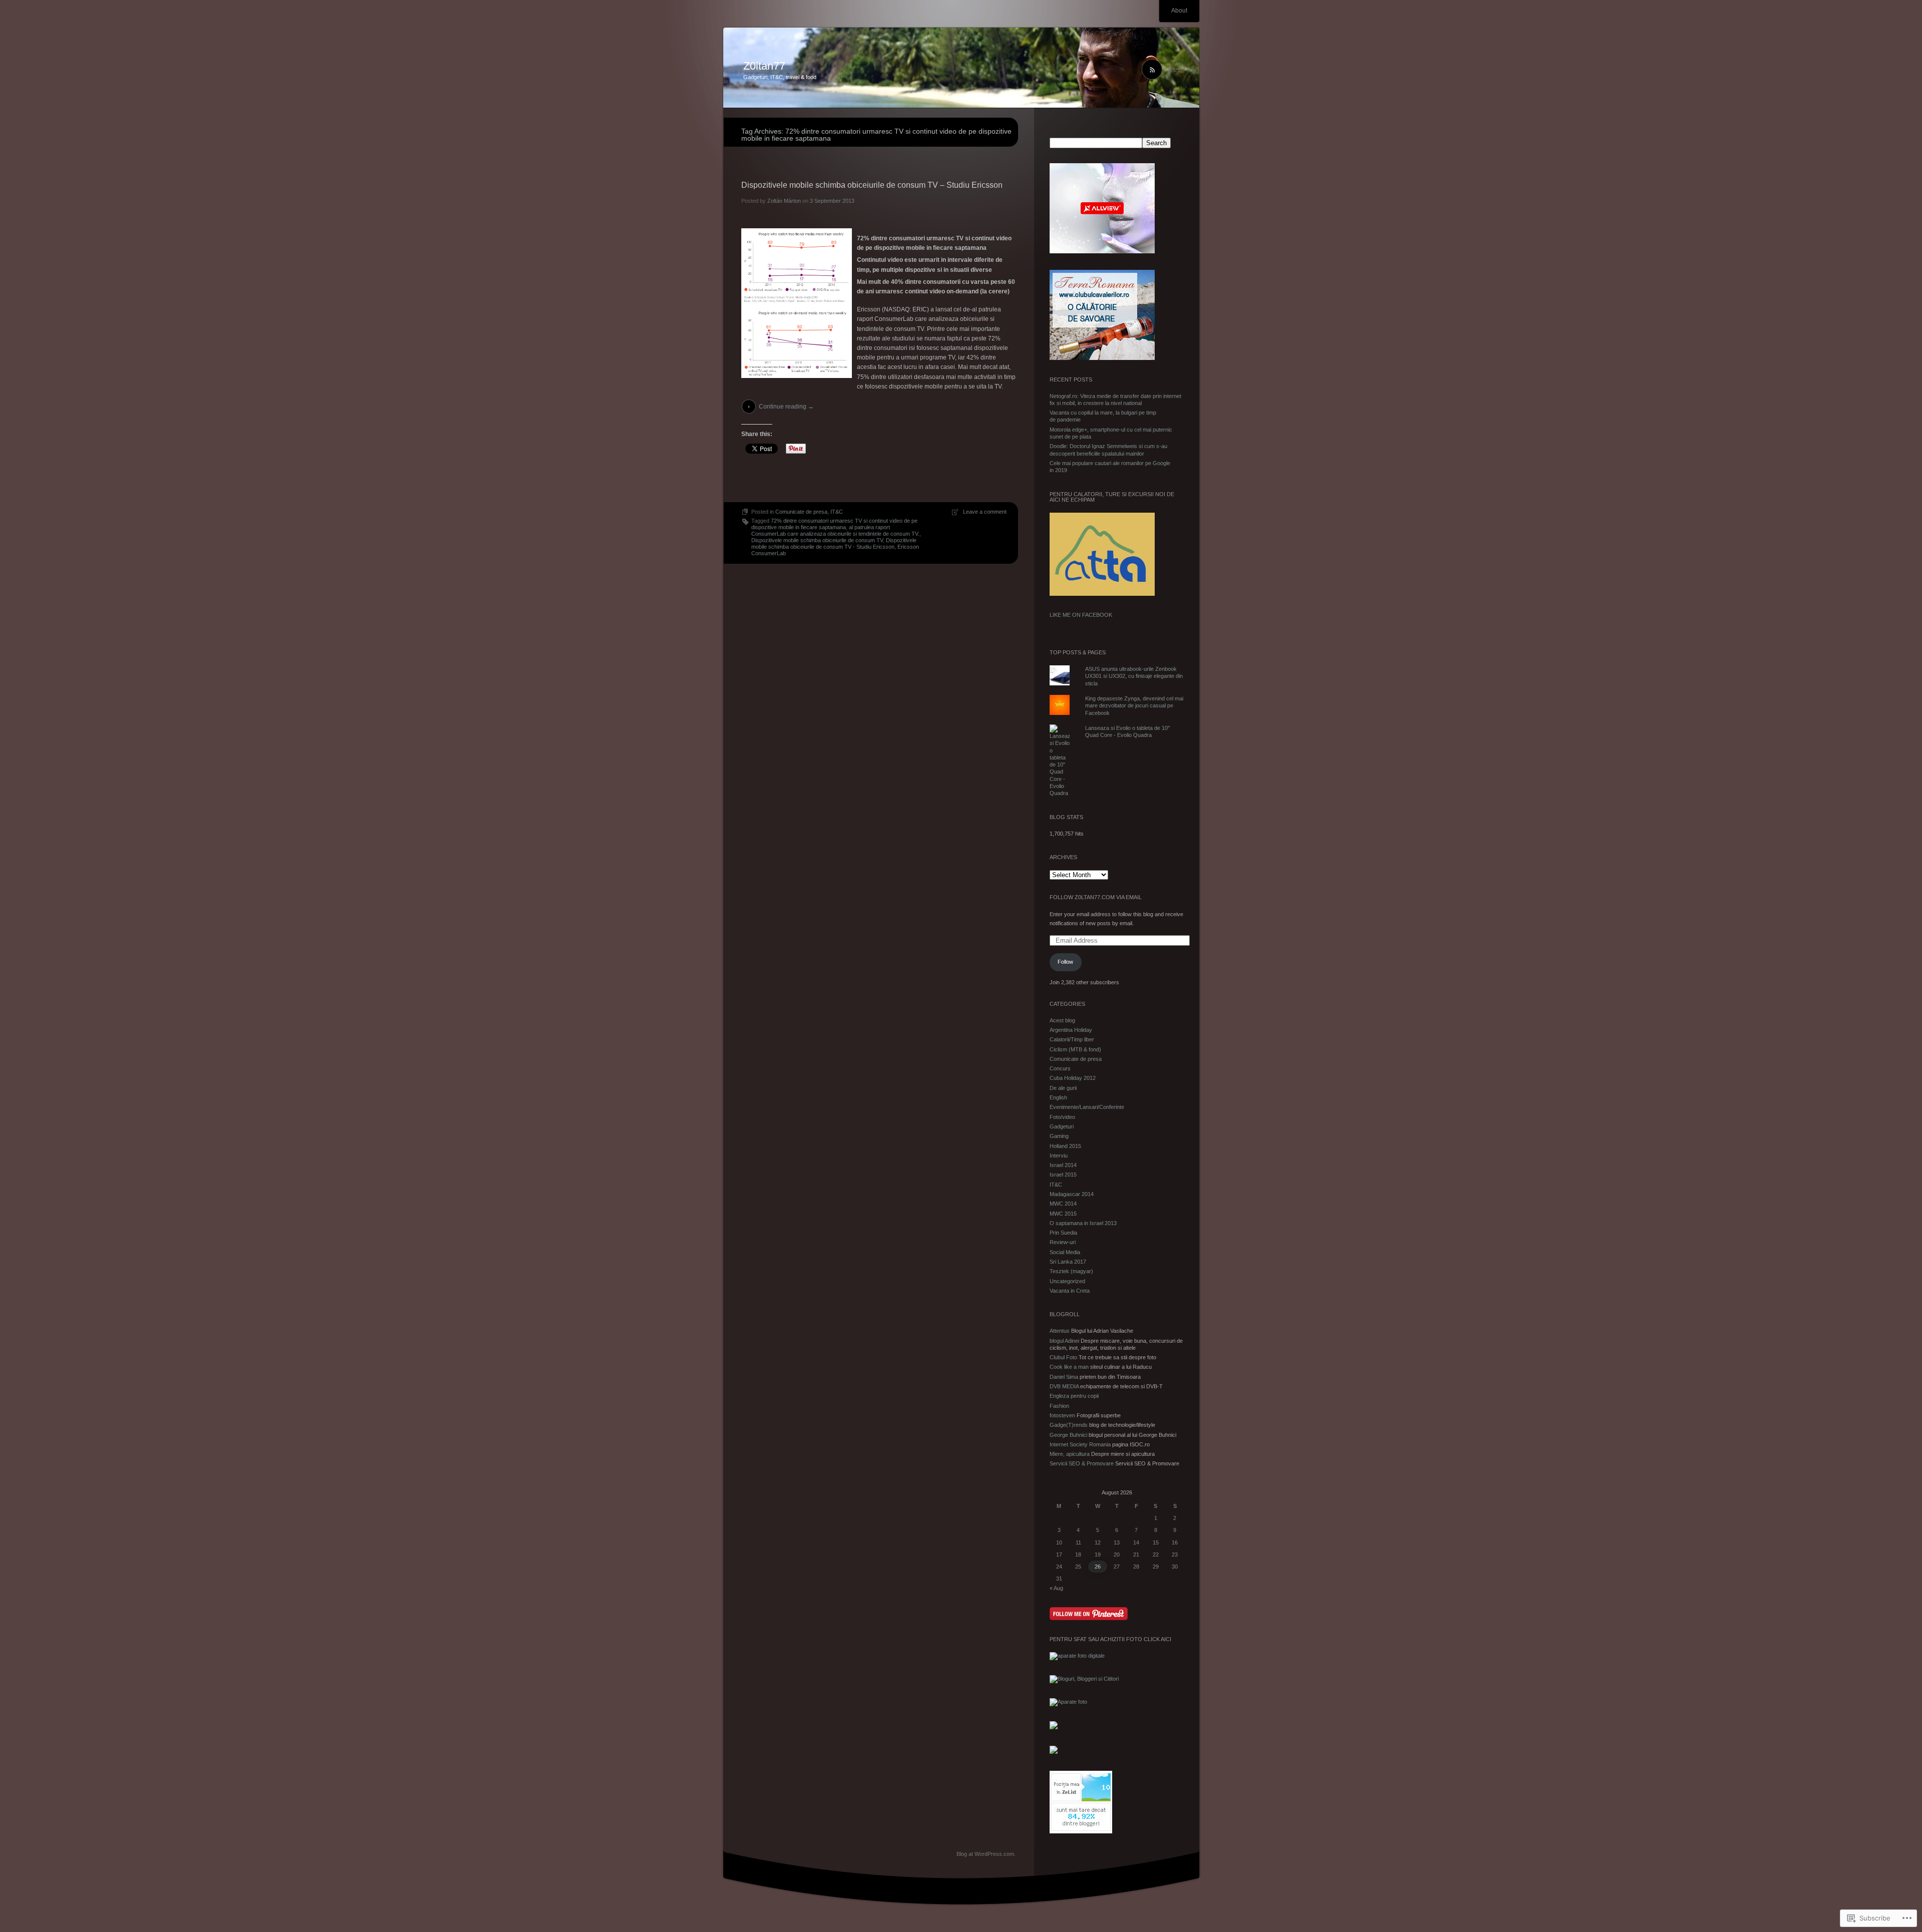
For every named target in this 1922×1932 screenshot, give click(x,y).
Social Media (1065, 1252)
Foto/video (1062, 1117)
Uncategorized (1067, 1281)
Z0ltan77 (764, 66)
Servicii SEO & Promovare (1082, 1463)
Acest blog (1062, 1020)
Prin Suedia (1063, 1233)
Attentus (1060, 1331)
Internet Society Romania (1080, 1444)
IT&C (837, 512)
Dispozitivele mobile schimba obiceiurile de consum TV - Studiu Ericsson (834, 543)
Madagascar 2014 (1072, 1194)
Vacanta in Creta (1070, 1291)
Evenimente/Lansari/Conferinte (1087, 1107)
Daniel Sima (1064, 1377)
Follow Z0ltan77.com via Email (1096, 897)
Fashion (1059, 1406)
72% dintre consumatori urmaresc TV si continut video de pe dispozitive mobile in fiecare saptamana (834, 524)
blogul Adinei (1064, 1341)
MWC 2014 (1063, 1204)
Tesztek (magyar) (1071, 1271)
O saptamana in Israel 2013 (1083, 1223)
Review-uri (1063, 1242)
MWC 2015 (1063, 1214)
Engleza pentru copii (1074, 1396)
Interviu (1059, 1155)
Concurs (1060, 1068)
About (1179, 11)
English (1058, 1097)
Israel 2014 (1063, 1165)
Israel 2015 (1063, 1175)
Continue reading (786, 407)
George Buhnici (1068, 1435)
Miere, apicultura (1070, 1454)
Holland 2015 (1065, 1146)
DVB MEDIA (1064, 1386)
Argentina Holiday (1071, 1030)
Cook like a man (1069, 1367)
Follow (1065, 962)
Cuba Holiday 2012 (1073, 1078)
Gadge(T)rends (1069, 1425)
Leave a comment (985, 512)
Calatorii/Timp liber (1072, 1039)
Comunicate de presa (801, 512)
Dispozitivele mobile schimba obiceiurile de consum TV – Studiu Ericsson (872, 185)
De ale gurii (1063, 1088)
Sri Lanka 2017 (1068, 1262)
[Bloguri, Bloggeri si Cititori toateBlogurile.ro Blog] (1084, 1679)
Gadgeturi (1062, 1126)
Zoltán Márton (784, 201)
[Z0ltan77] (961, 68)
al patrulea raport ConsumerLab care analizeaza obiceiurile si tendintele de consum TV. (835, 530)
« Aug (1056, 1588)
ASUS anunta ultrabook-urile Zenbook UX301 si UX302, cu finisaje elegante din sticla (1134, 676)
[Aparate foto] (1068, 1702)
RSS (1174, 70)
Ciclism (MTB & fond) (1075, 1049)
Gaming (1059, 1136)
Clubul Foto (1063, 1357)
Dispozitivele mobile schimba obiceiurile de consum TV (817, 540)
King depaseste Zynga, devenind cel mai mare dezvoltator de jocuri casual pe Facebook (1134, 706)
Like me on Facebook (1081, 615)
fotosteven (1062, 1415)
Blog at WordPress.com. (986, 1854)
